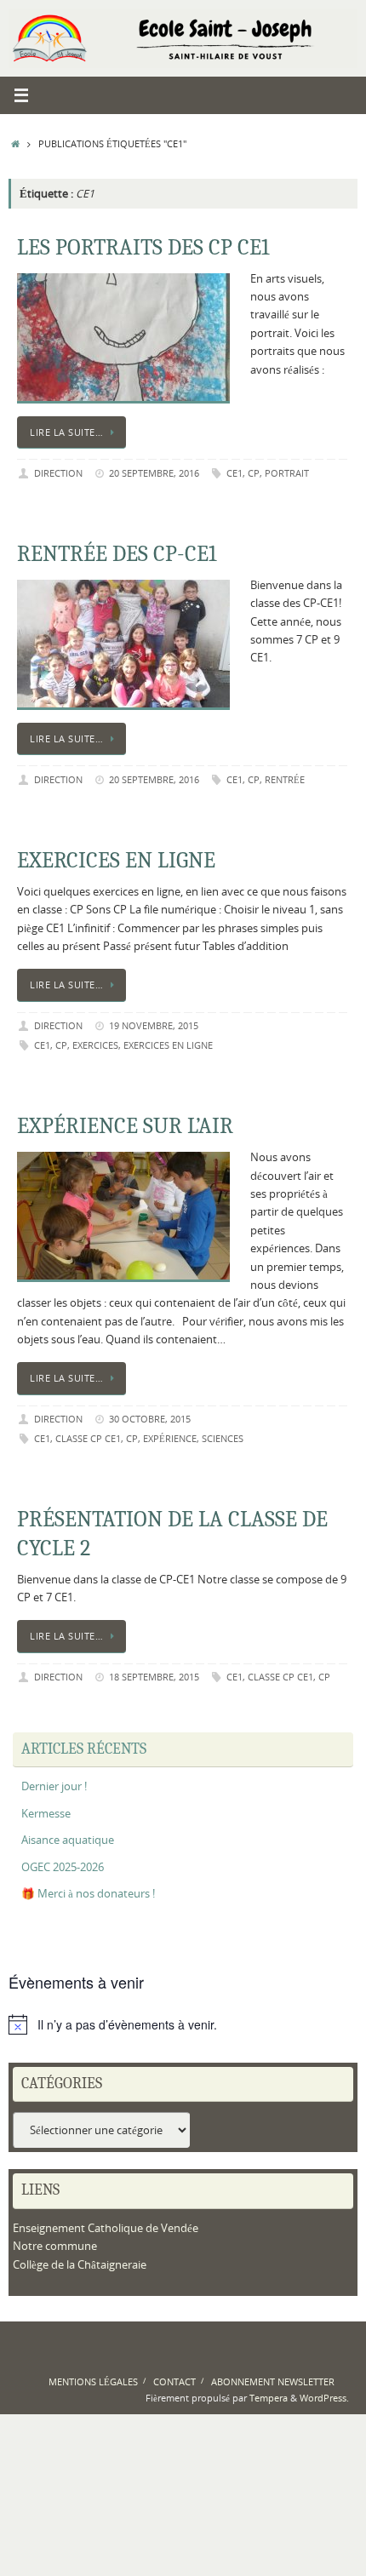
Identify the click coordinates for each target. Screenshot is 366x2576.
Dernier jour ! (54, 1786)
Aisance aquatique (68, 1840)
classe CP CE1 (88, 1438)
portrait (287, 473)
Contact (174, 2381)
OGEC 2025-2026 (63, 1867)
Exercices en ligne (116, 861)
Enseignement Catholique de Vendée (106, 2228)
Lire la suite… (66, 432)
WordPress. (324, 2398)
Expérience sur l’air (125, 1126)
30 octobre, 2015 (150, 1419)
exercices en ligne (168, 1045)
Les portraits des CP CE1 (143, 248)
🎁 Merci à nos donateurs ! (88, 1894)
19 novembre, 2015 (154, 1025)
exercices (95, 1045)
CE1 (234, 473)
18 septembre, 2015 (154, 1677)
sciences (223, 1438)
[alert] (183, 2024)
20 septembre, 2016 (154, 473)
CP (254, 473)
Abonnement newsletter (273, 2381)
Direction (58, 473)
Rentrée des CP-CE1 (117, 554)
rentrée (285, 779)
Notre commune (55, 2246)
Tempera (269, 2398)
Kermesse (46, 1814)
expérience (170, 1438)
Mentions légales (93, 2381)
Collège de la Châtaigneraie (80, 2265)
